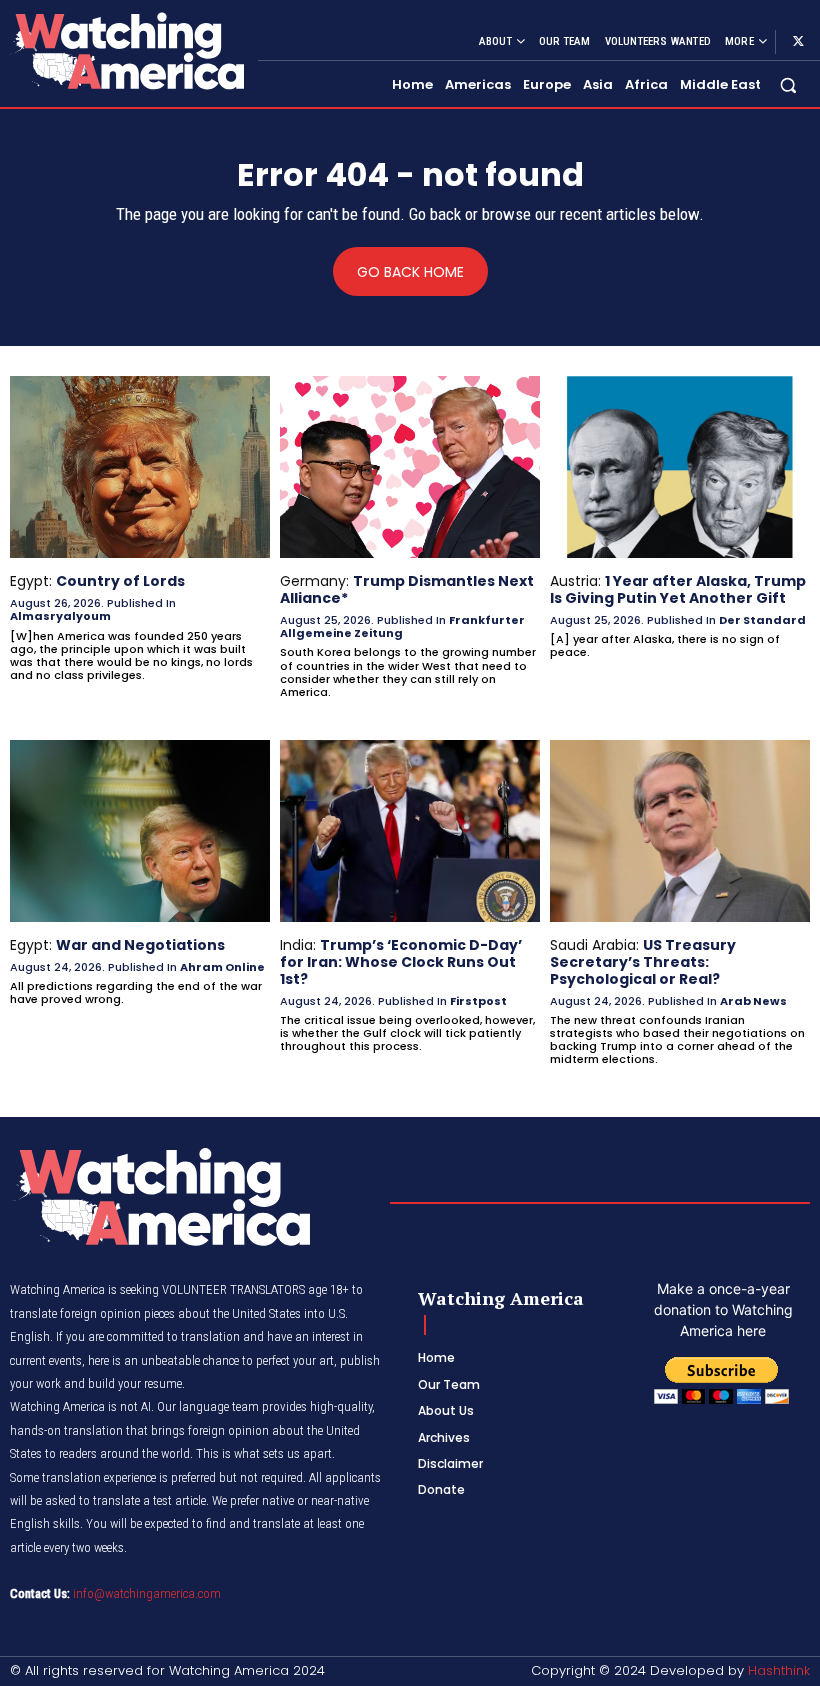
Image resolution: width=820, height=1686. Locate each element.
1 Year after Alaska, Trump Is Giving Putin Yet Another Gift (678, 589)
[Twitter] (798, 42)
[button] (788, 85)
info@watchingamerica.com (147, 1593)
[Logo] (126, 50)
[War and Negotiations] (140, 831)
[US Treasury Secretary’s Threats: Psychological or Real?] (680, 831)
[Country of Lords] (140, 467)
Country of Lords (120, 581)
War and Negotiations (140, 945)
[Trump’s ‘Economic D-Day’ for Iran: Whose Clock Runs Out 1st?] (410, 831)
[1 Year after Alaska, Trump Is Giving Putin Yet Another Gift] (680, 467)
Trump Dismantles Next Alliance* (407, 589)
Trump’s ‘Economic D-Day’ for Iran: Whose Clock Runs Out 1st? (401, 962)
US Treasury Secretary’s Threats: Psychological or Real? (643, 962)
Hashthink (779, 1670)
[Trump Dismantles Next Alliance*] (410, 467)
